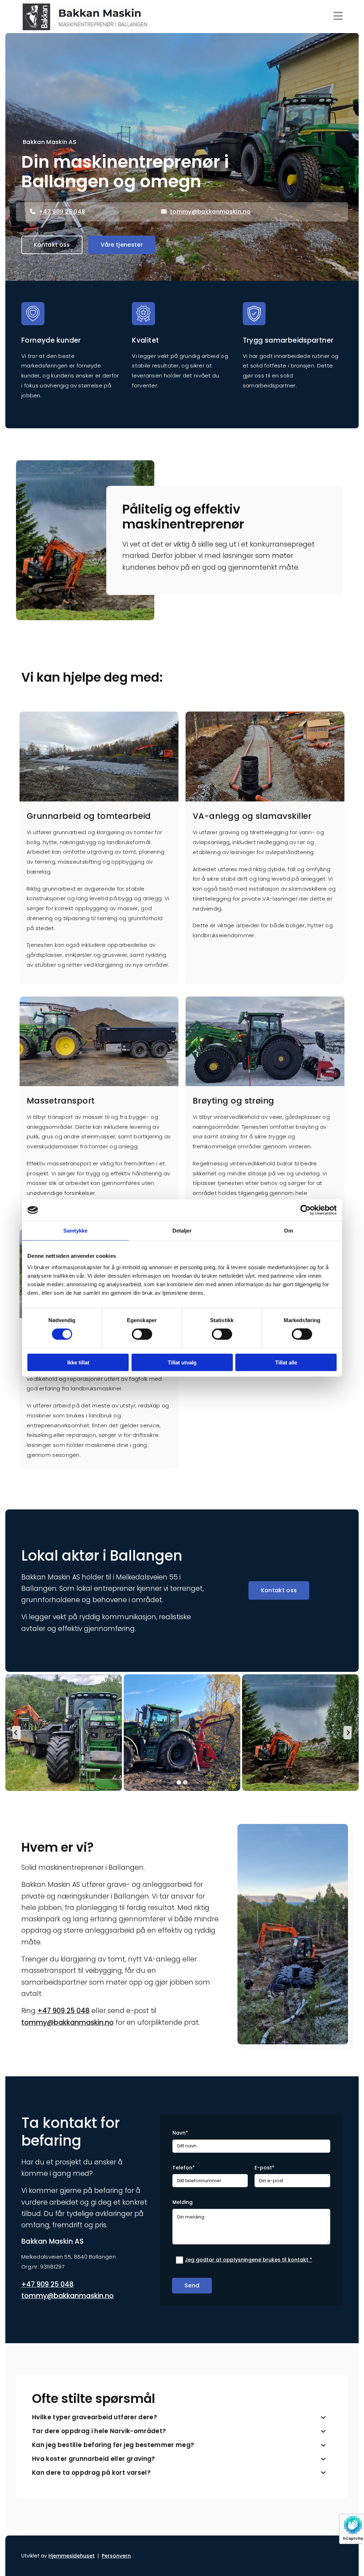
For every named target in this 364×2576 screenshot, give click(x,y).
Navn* (180, 2133)
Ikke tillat (78, 1362)
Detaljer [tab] (182, 1231)
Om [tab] (288, 1231)
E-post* (264, 2168)
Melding (183, 2202)
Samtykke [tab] (76, 1231)
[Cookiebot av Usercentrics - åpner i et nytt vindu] (306, 1210)
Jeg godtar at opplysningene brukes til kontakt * (248, 2260)
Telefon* (184, 2168)
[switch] (142, 1334)
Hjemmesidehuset (71, 2556)
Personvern (116, 2556)
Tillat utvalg (182, 1362)
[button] (52, 245)
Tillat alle (286, 1362)
